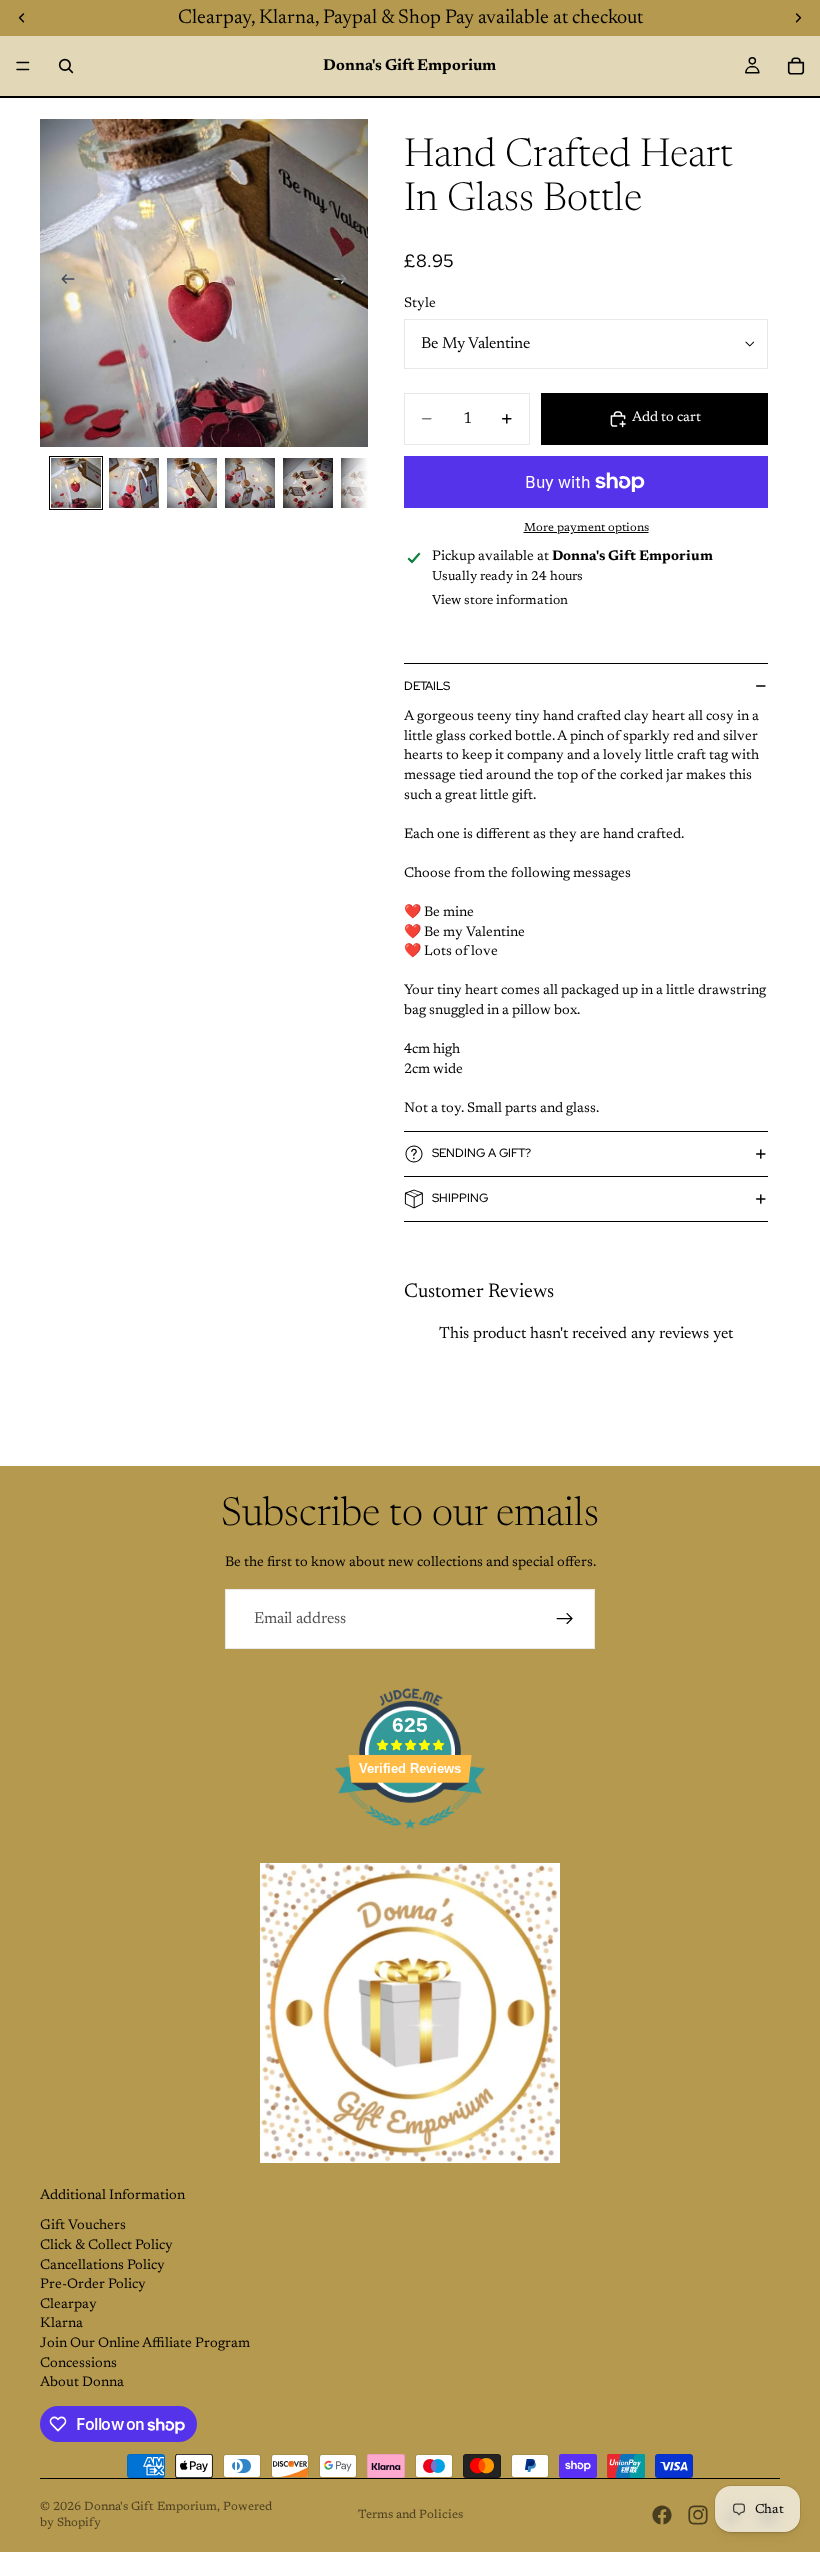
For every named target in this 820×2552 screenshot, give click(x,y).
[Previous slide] (62, 283)
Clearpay (68, 2305)
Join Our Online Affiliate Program (145, 2344)
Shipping (460, 1198)
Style (420, 304)
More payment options (586, 528)
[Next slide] (346, 283)
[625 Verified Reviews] (410, 1841)
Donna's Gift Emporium (150, 2507)
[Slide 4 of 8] (250, 483)
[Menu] (23, 66)
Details (427, 686)
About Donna (82, 2383)
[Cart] (796, 66)
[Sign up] (565, 1619)
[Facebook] (662, 2515)
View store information (500, 600)
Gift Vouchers (83, 2226)
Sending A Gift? (481, 1153)
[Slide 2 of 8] (134, 483)
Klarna (61, 2324)
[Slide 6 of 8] (366, 483)
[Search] (66, 66)
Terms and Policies (410, 2515)
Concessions (78, 2364)
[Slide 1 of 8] (76, 483)
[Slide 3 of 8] (192, 483)
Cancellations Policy (102, 2266)
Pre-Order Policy (93, 2285)
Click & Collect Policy (106, 2246)
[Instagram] (698, 2515)
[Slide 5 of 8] (308, 483)
